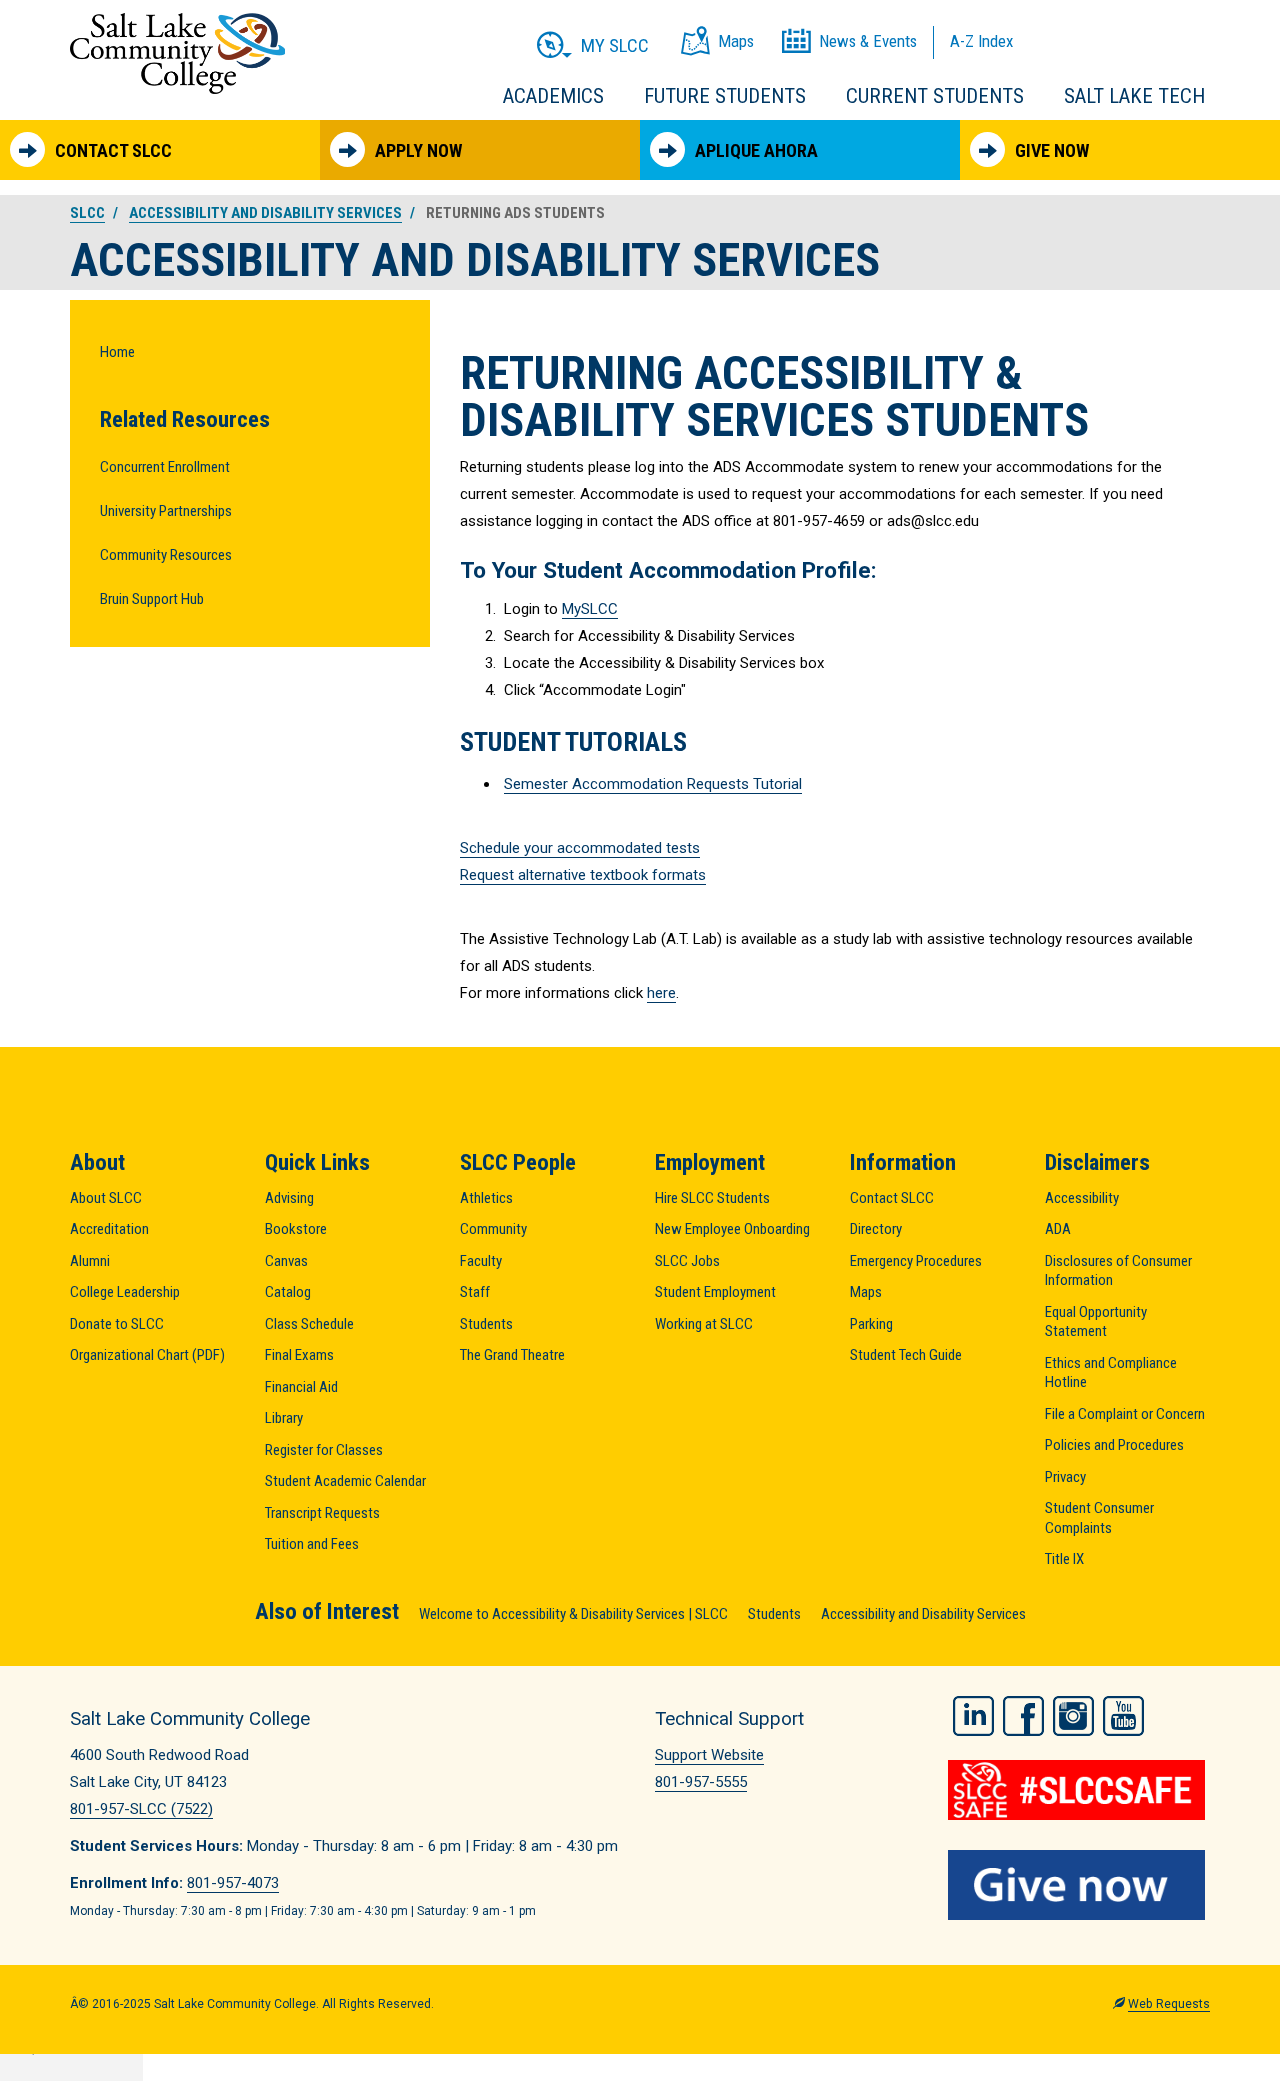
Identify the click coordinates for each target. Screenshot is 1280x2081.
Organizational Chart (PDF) (147, 1355)
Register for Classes (324, 1450)
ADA (1058, 1229)
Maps (866, 1292)
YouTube (1123, 1716)
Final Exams (299, 1355)
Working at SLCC (704, 1324)
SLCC (87, 213)
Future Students (725, 96)
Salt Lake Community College (177, 53)
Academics (553, 96)
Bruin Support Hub (152, 599)
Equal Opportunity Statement (1096, 1322)
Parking (871, 1324)
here (661, 993)
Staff (475, 1292)
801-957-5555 (701, 1782)
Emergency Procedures (916, 1261)
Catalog (288, 1292)
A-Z (981, 41)
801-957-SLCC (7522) (141, 1809)
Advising (289, 1198)
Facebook (1023, 1716)
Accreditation (109, 1229)
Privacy (1065, 1477)
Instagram (1073, 1716)
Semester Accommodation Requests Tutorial (653, 784)
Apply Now (418, 150)
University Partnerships (166, 511)
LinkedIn (973, 1716)
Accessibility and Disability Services (265, 213)
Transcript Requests (322, 1513)
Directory (876, 1229)
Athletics (486, 1198)
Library (284, 1418)
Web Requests (1169, 2004)
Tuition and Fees (312, 1544)
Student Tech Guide (906, 1355)
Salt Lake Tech (1134, 96)
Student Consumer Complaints (1099, 1518)
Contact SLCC (113, 150)
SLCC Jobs (687, 1261)
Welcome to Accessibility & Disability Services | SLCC (573, 1614)
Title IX (1064, 1559)
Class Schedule (309, 1324)
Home (117, 352)
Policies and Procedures (1114, 1445)
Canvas (286, 1261)
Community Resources (166, 555)
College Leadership (125, 1292)
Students (486, 1324)
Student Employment (715, 1292)
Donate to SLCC (117, 1324)
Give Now (1052, 150)
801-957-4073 (233, 1883)
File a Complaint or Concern (1125, 1414)
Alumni (90, 1261)
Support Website (709, 1755)
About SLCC (106, 1198)
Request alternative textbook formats (583, 875)
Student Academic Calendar (345, 1481)
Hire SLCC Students (712, 1198)
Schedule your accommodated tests (580, 848)
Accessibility (1082, 1198)
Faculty (481, 1261)
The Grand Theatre (512, 1355)
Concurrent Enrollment (165, 467)
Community (493, 1229)
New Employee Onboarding (732, 1229)
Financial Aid (301, 1387)
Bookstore (296, 1229)
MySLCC (590, 609)
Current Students (935, 96)
